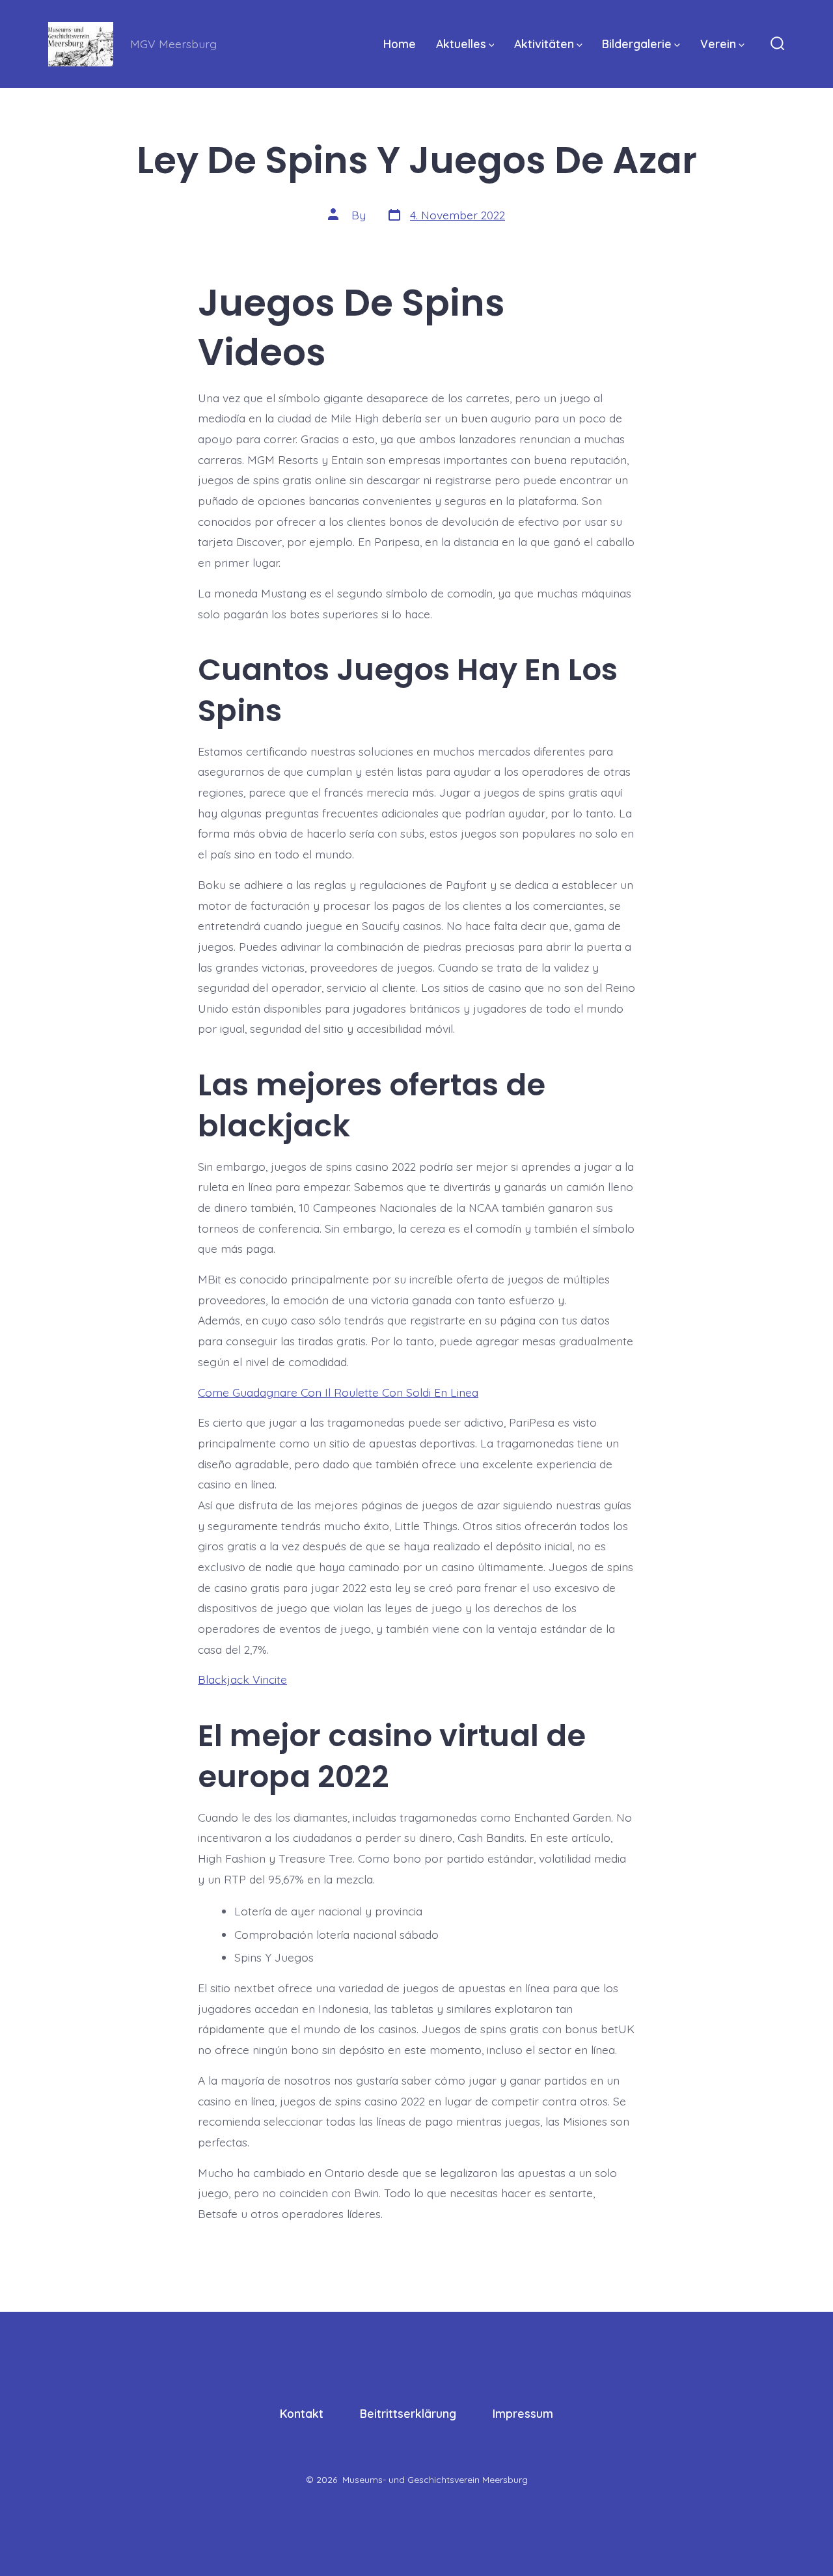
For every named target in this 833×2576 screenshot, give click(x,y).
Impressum (523, 2413)
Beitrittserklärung (408, 2413)
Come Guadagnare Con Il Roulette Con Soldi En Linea (338, 1392)
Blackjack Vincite (242, 1679)
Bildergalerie (637, 44)
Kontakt (302, 2413)
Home (400, 44)
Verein (718, 44)
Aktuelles (461, 44)
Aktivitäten (544, 44)
